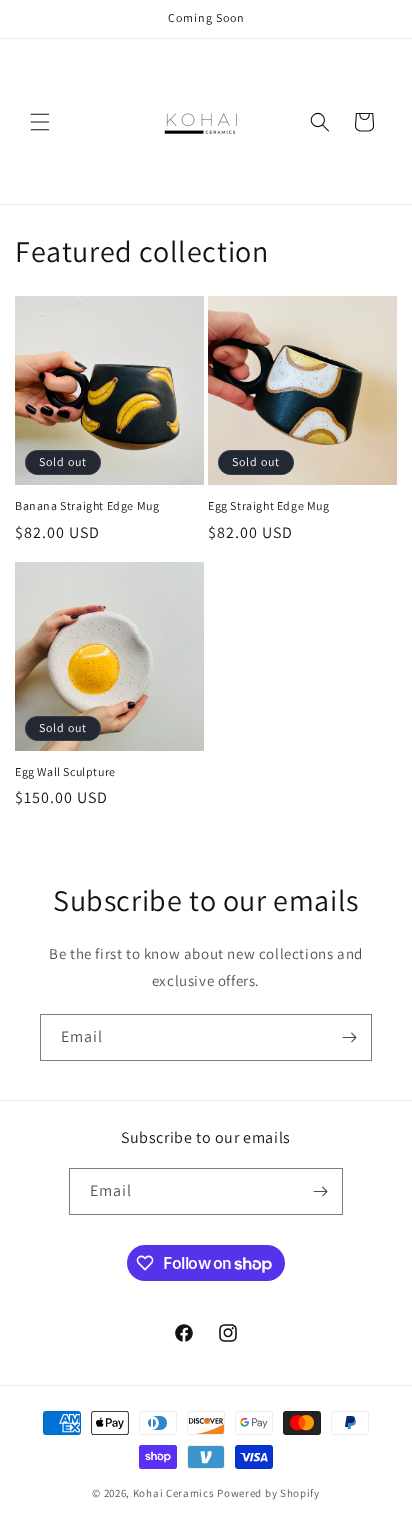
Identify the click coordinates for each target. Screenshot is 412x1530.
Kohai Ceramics (174, 1493)
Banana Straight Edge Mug (87, 505)
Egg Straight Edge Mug (269, 505)
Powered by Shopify (268, 1493)
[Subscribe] (349, 1037)
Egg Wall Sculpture (65, 771)
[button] (40, 122)
